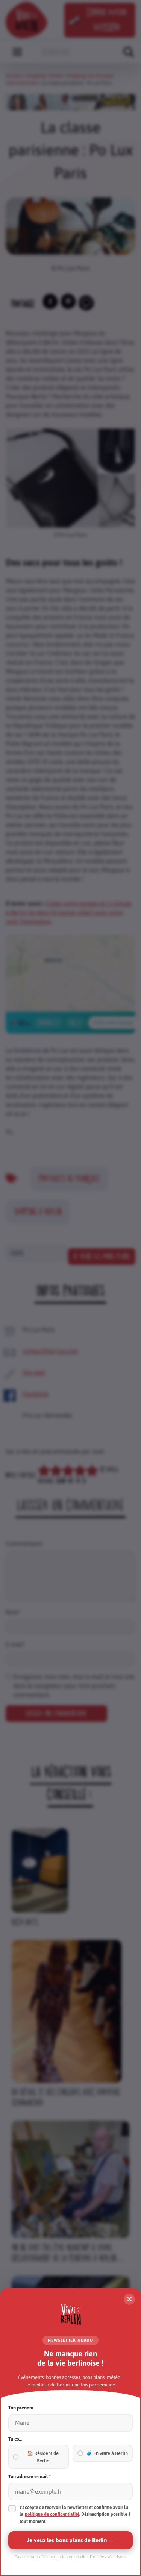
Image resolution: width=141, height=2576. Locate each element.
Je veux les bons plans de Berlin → (70, 2540)
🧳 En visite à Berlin (107, 2453)
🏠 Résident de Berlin (43, 2457)
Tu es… (15, 2439)
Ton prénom (21, 2408)
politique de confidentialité (52, 2514)
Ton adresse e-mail (30, 2477)
